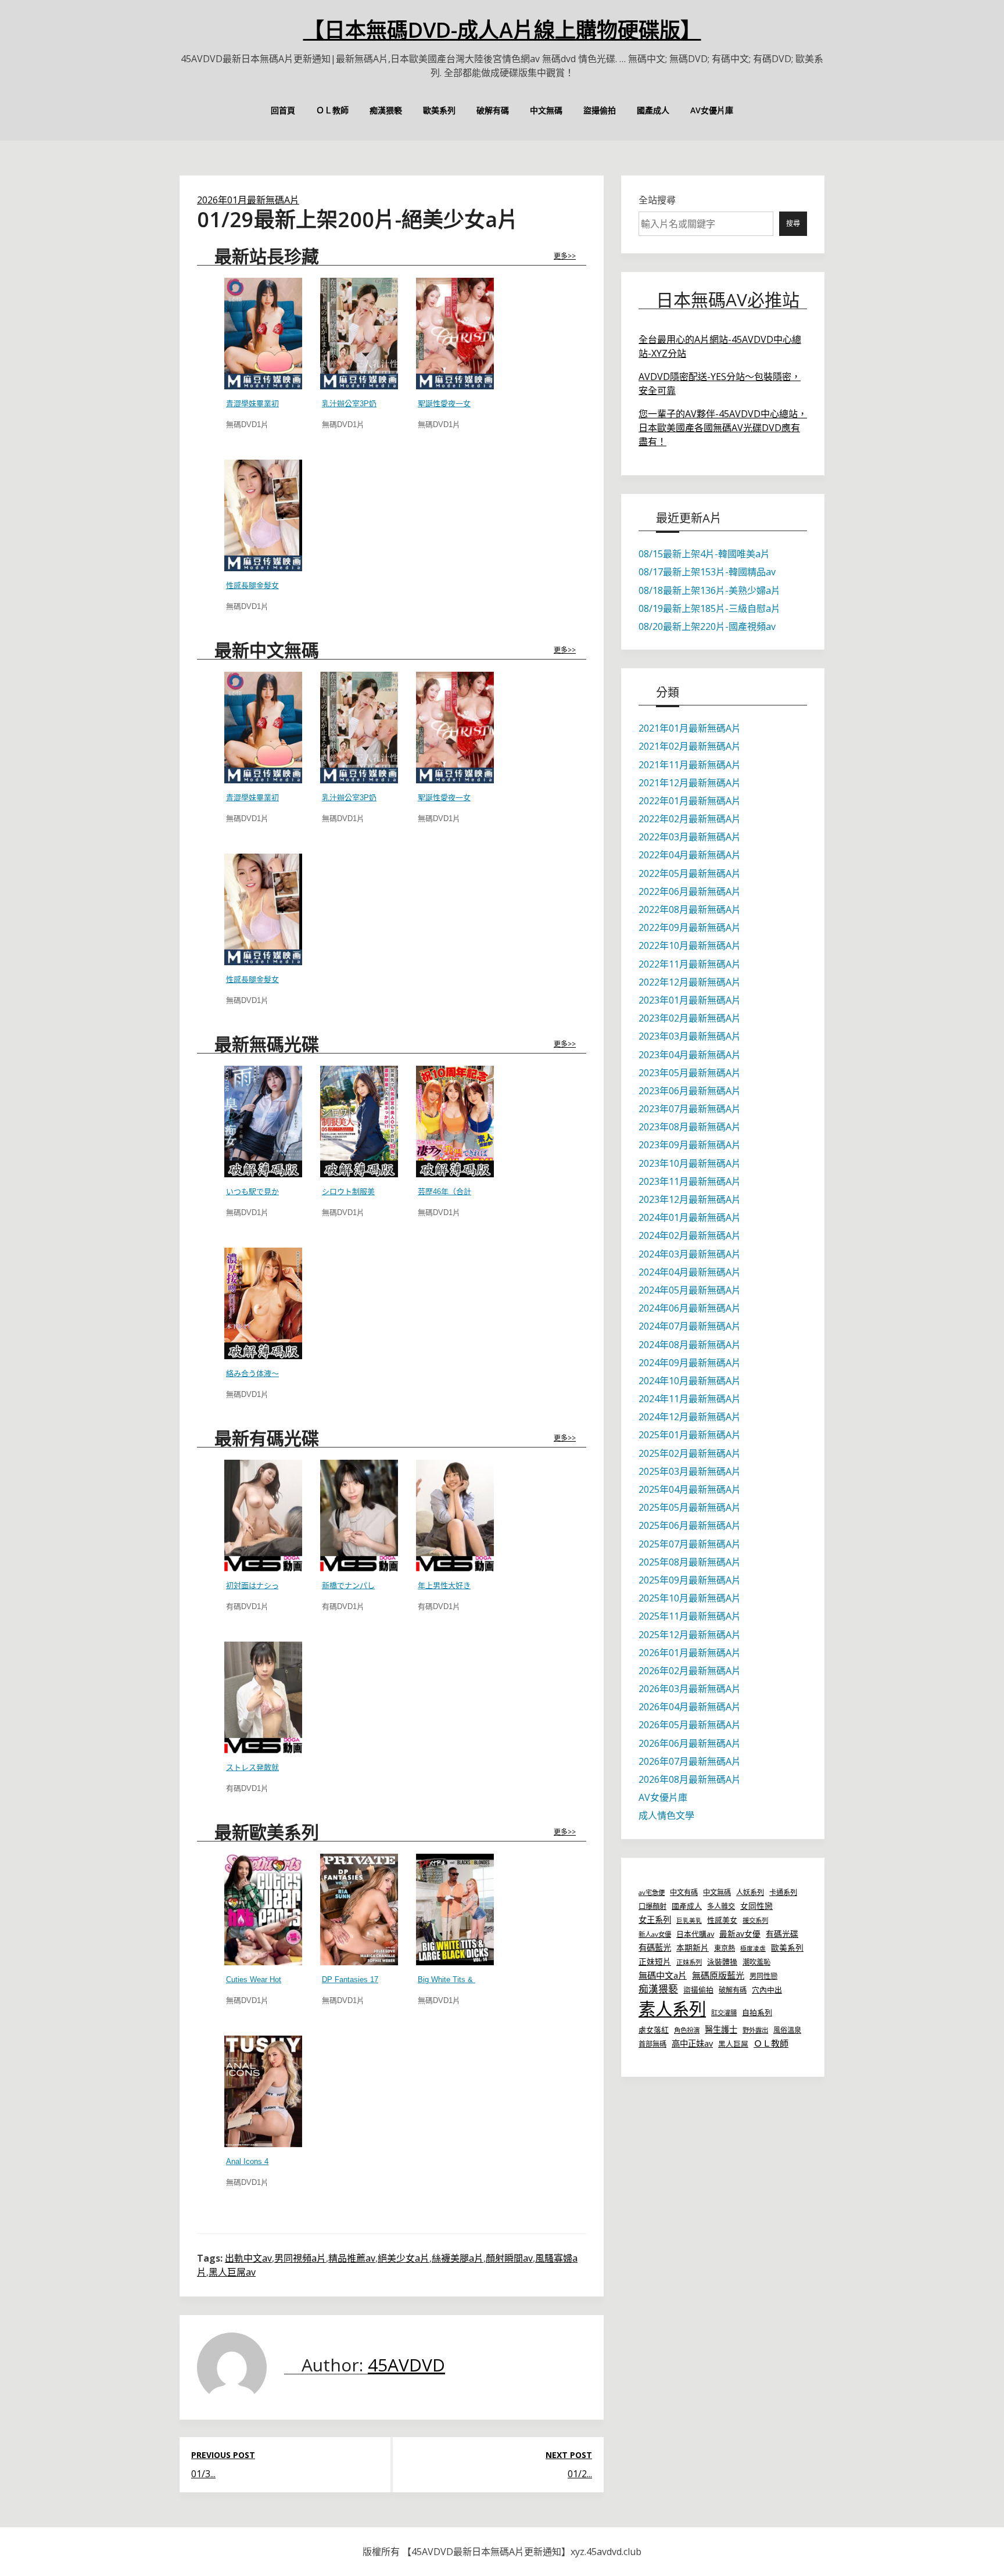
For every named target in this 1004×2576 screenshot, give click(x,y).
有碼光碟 (782, 1934)
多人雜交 (721, 1906)
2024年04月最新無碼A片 (690, 1272)
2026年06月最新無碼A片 (690, 1743)
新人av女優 (655, 1934)
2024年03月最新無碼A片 (690, 1254)
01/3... (203, 2474)
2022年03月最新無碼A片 (690, 837)
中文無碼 (546, 110)
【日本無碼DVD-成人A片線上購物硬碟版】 (502, 30)
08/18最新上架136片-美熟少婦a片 (709, 590)
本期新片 (693, 1948)
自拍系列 (757, 2012)
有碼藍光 (655, 1948)
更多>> (565, 256)
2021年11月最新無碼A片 (690, 765)
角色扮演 (687, 2030)
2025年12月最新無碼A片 (690, 1635)
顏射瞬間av (509, 2258)
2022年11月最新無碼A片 (690, 964)
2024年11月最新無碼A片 (690, 1399)
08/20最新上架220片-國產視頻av (707, 626)
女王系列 (655, 1920)
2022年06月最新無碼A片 (690, 891)
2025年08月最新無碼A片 (690, 1562)
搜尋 (793, 223)
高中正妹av (692, 2043)
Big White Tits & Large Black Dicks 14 (483, 1980)
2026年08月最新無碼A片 (690, 1779)
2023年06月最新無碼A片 (690, 1091)
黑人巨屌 (733, 2044)
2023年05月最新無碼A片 (690, 1073)
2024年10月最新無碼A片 (690, 1381)
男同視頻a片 (300, 2258)
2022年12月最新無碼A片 (690, 982)
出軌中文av (248, 2258)
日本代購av (695, 1934)
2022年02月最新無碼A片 (690, 819)
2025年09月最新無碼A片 (690, 1580)
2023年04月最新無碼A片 (690, 1055)
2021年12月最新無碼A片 (690, 783)
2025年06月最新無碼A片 (690, 1525)
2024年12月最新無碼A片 (690, 1417)
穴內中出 (767, 1990)
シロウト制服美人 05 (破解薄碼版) (380, 1192)
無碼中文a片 (663, 1975)
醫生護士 (721, 2029)
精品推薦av (352, 2258)
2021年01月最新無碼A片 (690, 728)
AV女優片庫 (712, 110)
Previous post (223, 2455)
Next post (569, 2455)
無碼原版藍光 (718, 1975)
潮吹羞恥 (756, 1962)
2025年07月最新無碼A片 (690, 1544)
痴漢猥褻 (386, 110)
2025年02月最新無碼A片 (690, 1453)
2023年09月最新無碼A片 (690, 1145)
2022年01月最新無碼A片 (690, 801)
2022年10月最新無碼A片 (690, 945)
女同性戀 (756, 1906)
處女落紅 (654, 2030)
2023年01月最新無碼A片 (690, 1000)
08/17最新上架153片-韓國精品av (707, 572)
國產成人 (653, 110)
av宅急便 (652, 1892)
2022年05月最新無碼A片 (690, 873)
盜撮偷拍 (600, 110)
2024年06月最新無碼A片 (690, 1308)
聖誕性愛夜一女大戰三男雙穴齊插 (474, 404)
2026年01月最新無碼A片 (248, 200)
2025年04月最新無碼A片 (690, 1489)
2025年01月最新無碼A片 (690, 1435)
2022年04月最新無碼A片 (690, 855)
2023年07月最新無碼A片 (690, 1109)
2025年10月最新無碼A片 (690, 1598)
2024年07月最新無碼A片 (690, 1326)
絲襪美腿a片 (458, 2258)
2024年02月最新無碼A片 (690, 1235)
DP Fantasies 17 (350, 1980)
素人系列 (672, 2009)
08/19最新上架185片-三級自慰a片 (709, 608)
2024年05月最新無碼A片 (690, 1290)
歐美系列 (439, 110)
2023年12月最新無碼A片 (690, 1199)
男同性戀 (763, 1976)
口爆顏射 (652, 1906)
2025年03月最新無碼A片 (690, 1471)
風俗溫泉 (787, 2030)
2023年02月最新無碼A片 (690, 1018)
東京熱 (725, 1948)
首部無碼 (652, 2044)
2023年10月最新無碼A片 (690, 1163)
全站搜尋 (657, 200)
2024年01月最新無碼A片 (690, 1217)
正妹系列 (689, 1962)
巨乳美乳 (689, 1921)
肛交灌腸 (724, 2013)
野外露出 (755, 2030)
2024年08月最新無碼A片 (690, 1345)
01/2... (580, 2474)
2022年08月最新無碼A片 (690, 909)
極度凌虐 (753, 1948)
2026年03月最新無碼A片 (690, 1689)
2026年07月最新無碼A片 (690, 1761)
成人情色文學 (666, 1815)
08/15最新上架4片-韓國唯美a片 (704, 554)
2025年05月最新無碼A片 (690, 1507)
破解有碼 (493, 110)
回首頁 (283, 110)
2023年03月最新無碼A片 (690, 1036)
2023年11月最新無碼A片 (690, 1181)
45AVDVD (406, 2365)
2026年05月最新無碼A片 (690, 1725)
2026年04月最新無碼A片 (690, 1707)
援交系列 (755, 1920)
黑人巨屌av (232, 2272)
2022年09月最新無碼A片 (690, 927)
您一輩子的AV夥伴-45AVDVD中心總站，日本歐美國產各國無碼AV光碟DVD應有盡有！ (723, 428)
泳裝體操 (722, 1962)
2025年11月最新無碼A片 (690, 1616)
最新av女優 (740, 1934)
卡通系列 (783, 1892)
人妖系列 (750, 1892)
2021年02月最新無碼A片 (690, 746)
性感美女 (722, 1920)
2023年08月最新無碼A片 (690, 1127)
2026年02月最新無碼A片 (690, 1671)
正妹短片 (655, 1961)
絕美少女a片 (404, 2258)
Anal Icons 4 (247, 2161)
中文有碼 (684, 1892)
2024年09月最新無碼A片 (690, 1363)
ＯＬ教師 (332, 110)
